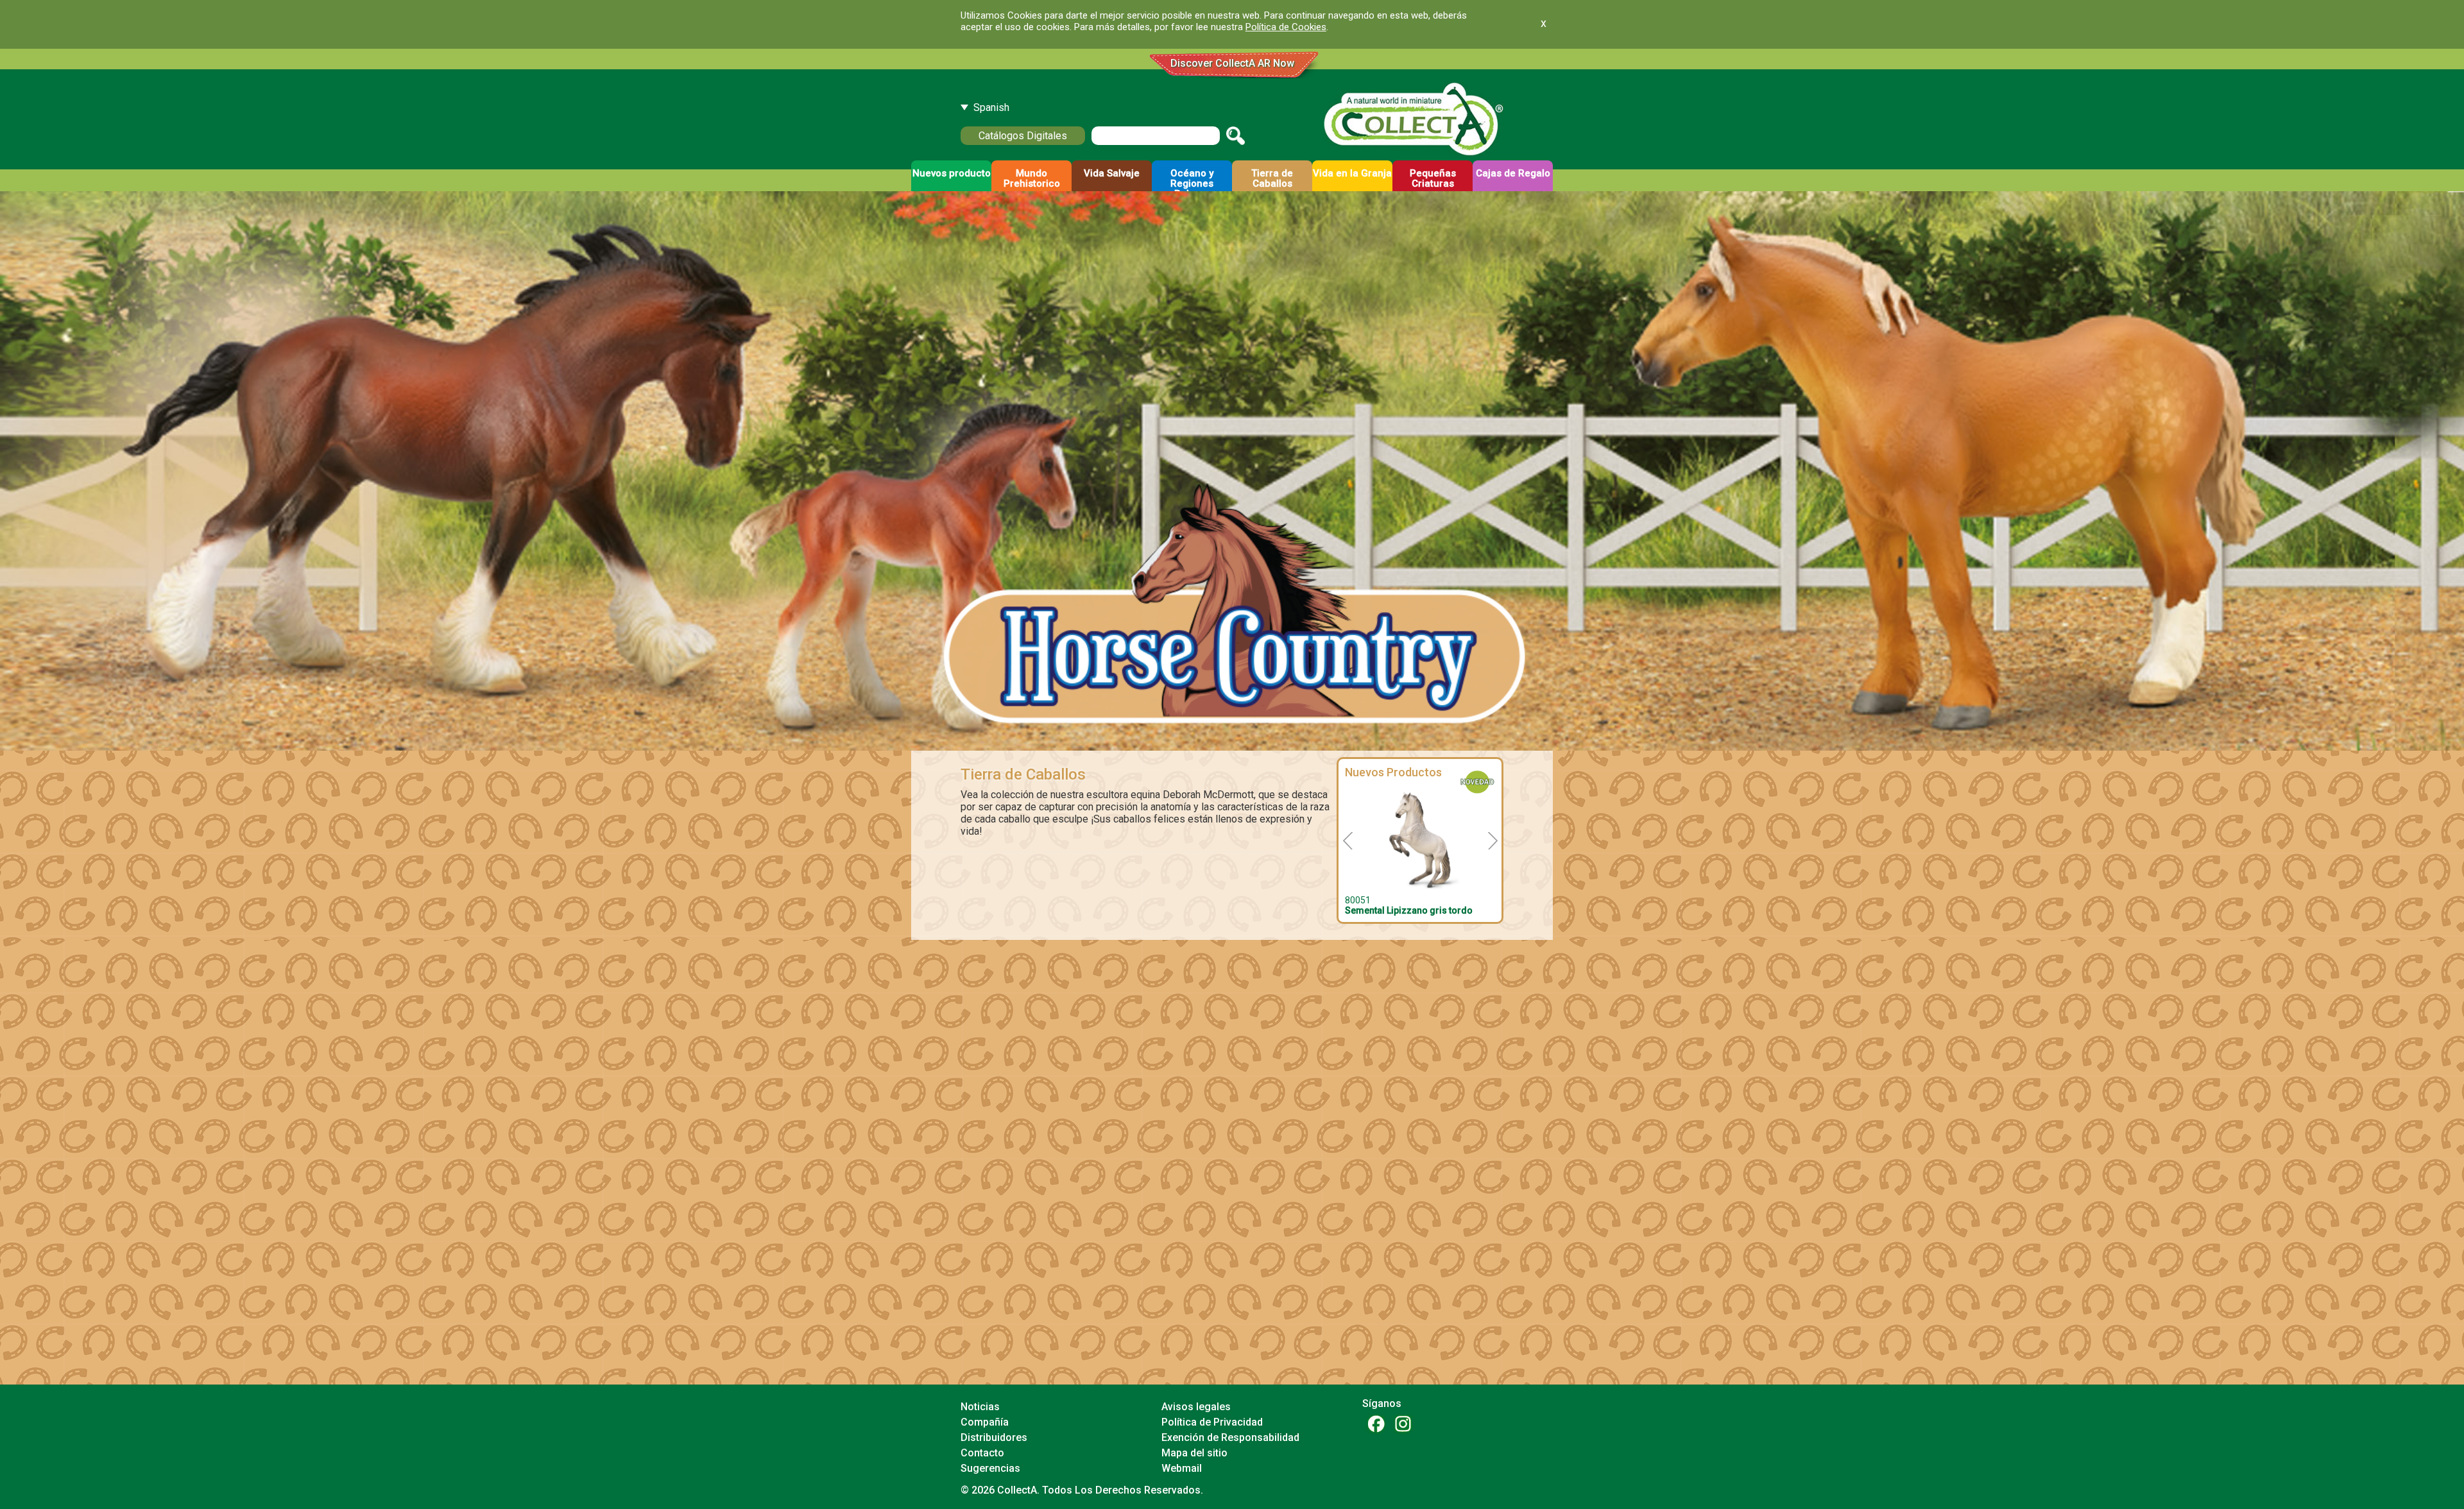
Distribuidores (994, 1437)
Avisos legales (1196, 1407)
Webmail (1182, 1468)
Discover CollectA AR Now (1232, 63)
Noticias (980, 1407)
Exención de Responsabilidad (1230, 1437)
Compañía (985, 1422)
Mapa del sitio (1194, 1453)
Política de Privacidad (1212, 1422)
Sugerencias (990, 1468)
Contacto (982, 1453)
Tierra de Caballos (1023, 774)
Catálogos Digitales (1023, 136)
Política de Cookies (1286, 27)
